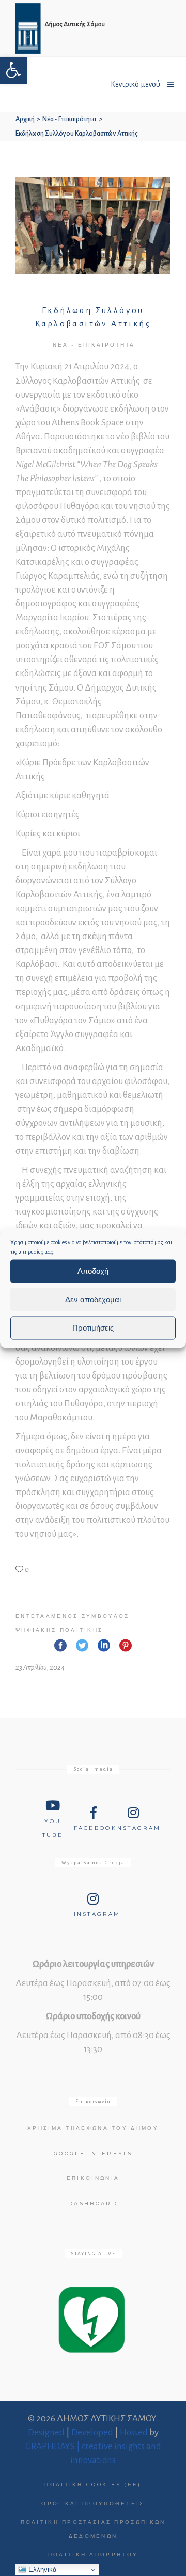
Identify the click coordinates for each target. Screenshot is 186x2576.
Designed (46, 2432)
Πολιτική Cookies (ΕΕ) (93, 2484)
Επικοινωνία (93, 2178)
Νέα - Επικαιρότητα (69, 119)
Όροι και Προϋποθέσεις (93, 2504)
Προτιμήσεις (93, 1328)
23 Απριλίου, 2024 (40, 1668)
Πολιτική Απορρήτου (93, 2555)
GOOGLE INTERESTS (93, 2153)
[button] (13, 70)
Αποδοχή (93, 1271)
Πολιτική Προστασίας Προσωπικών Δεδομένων (93, 2529)
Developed (92, 2432)
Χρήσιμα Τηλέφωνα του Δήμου (93, 2128)
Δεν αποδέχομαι (93, 1299)
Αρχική (25, 119)
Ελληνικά (42, 2570)
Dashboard (93, 2203)
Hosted (134, 2432)
